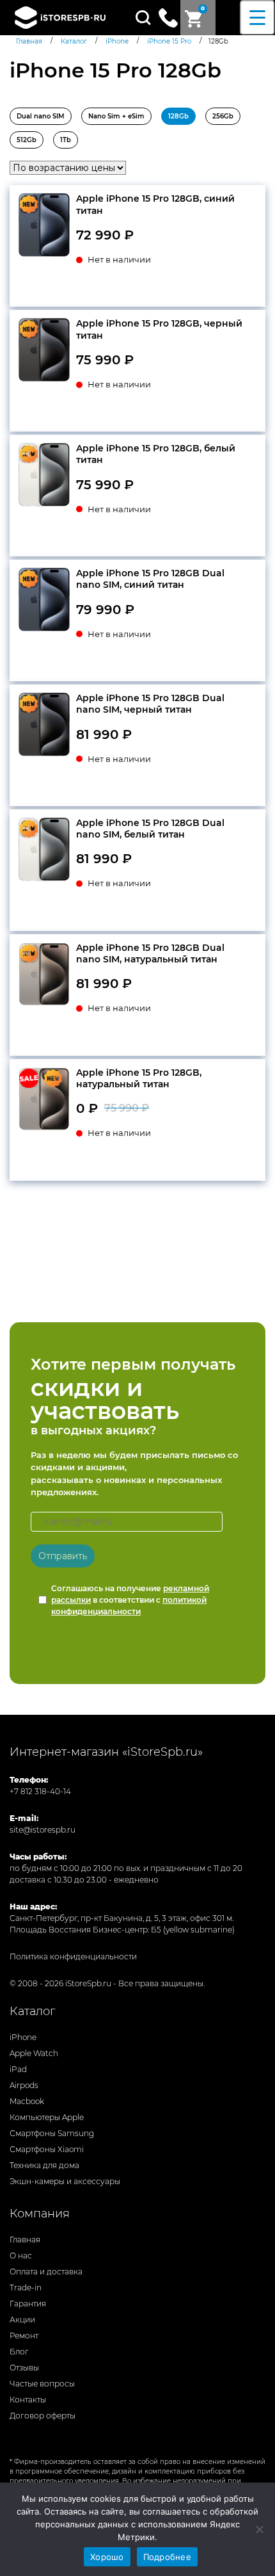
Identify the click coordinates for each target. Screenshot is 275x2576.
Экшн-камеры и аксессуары (65, 2181)
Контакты (28, 2400)
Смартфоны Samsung (52, 2133)
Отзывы (24, 2368)
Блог (19, 2352)
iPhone (23, 2037)
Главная (25, 2240)
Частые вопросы (42, 2384)
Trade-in (26, 2288)
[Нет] (259, 2529)
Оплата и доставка (46, 2272)
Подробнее (167, 2557)
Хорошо (107, 2557)
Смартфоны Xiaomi (47, 2149)
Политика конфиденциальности (73, 1956)
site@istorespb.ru (43, 1830)
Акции (22, 2320)
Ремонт (24, 2336)
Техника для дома (44, 2165)
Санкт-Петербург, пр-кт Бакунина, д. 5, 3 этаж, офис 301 (117, 1918)
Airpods (24, 2085)
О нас (21, 2256)
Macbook (27, 2101)
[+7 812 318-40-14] (168, 17)
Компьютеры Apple (47, 2117)
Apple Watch (34, 2053)
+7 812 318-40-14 (40, 1791)
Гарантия (28, 2304)
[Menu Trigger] (257, 18)
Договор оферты (43, 2416)
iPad (18, 2069)
